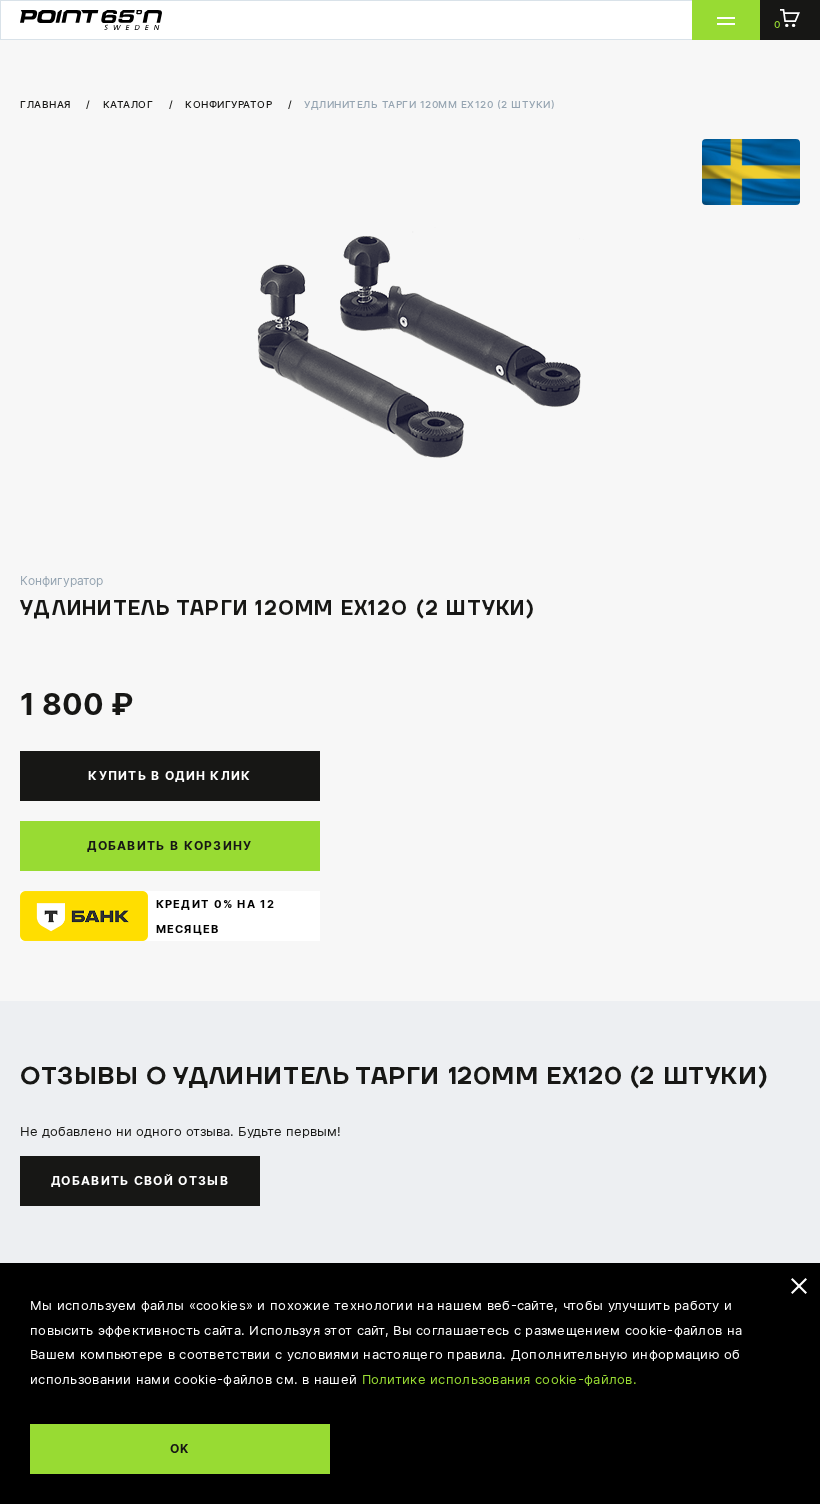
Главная (47, 104)
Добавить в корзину (169, 845)
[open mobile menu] (726, 20)
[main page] (91, 20)
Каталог (130, 104)
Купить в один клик (169, 775)
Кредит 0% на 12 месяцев (216, 916)
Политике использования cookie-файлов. (499, 1379)
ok (180, 1448)
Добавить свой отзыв (140, 1180)
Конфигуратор (230, 104)
